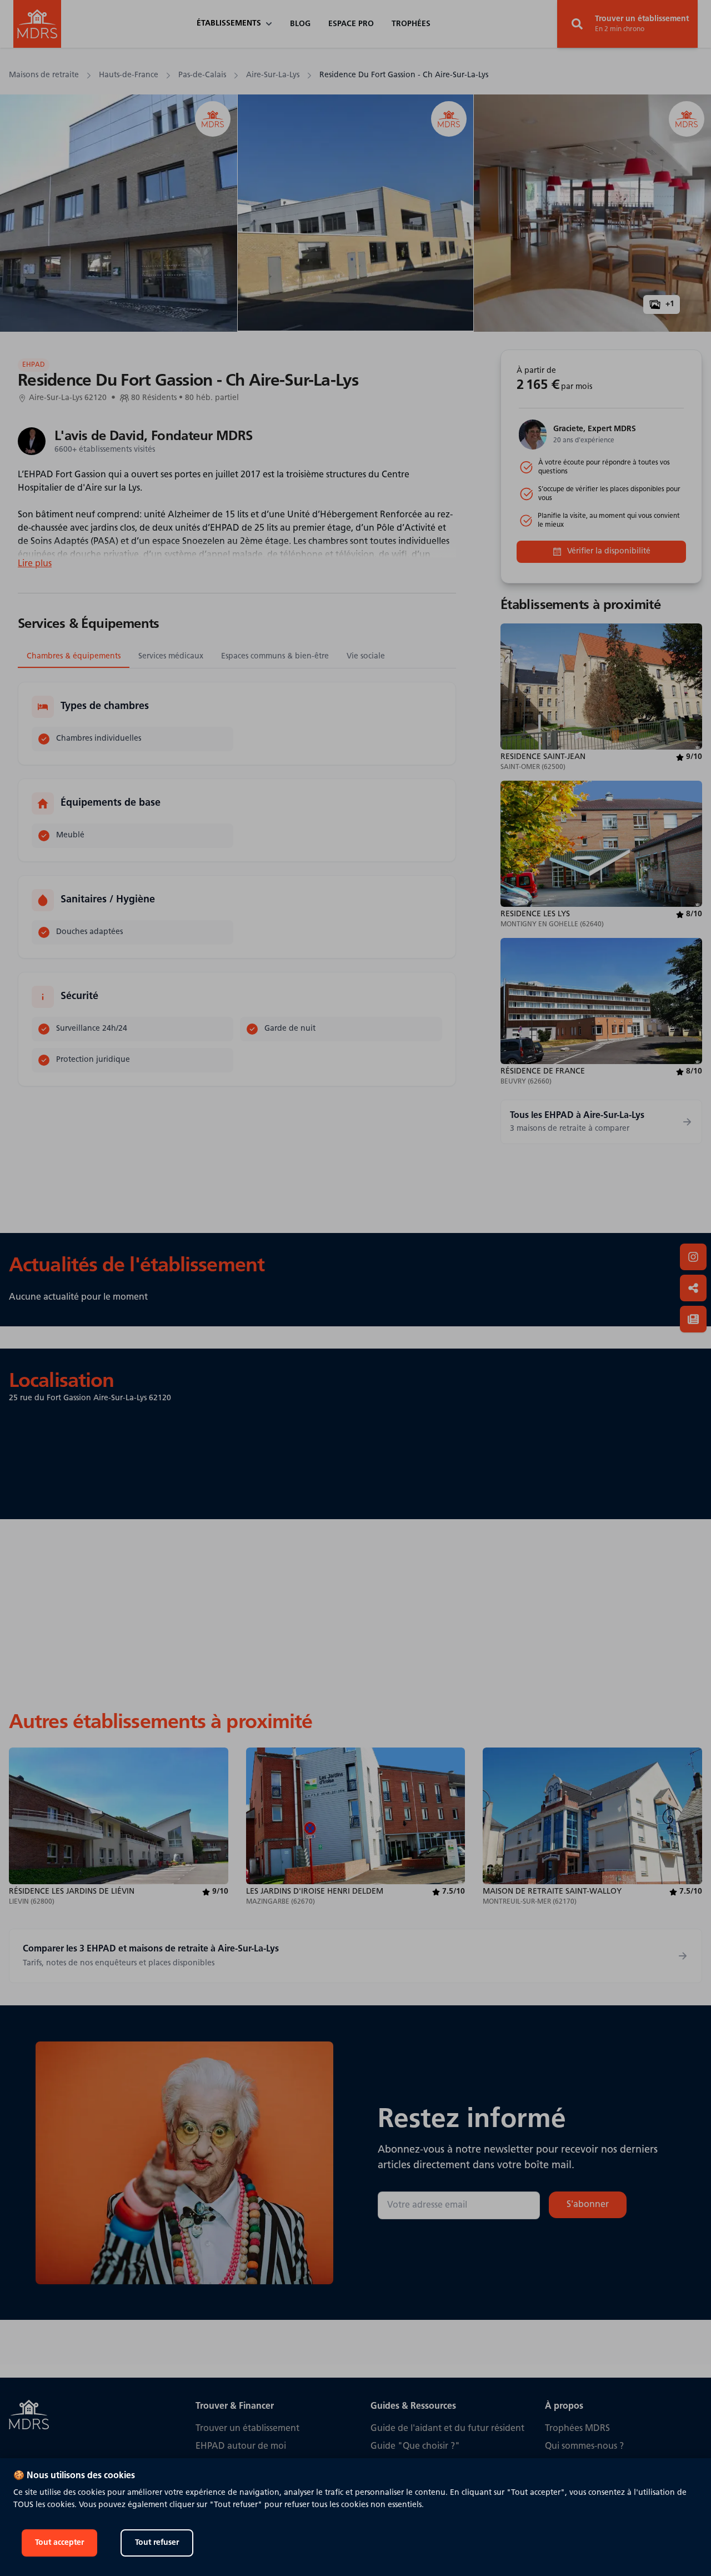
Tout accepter (59, 2543)
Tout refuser (157, 2543)
